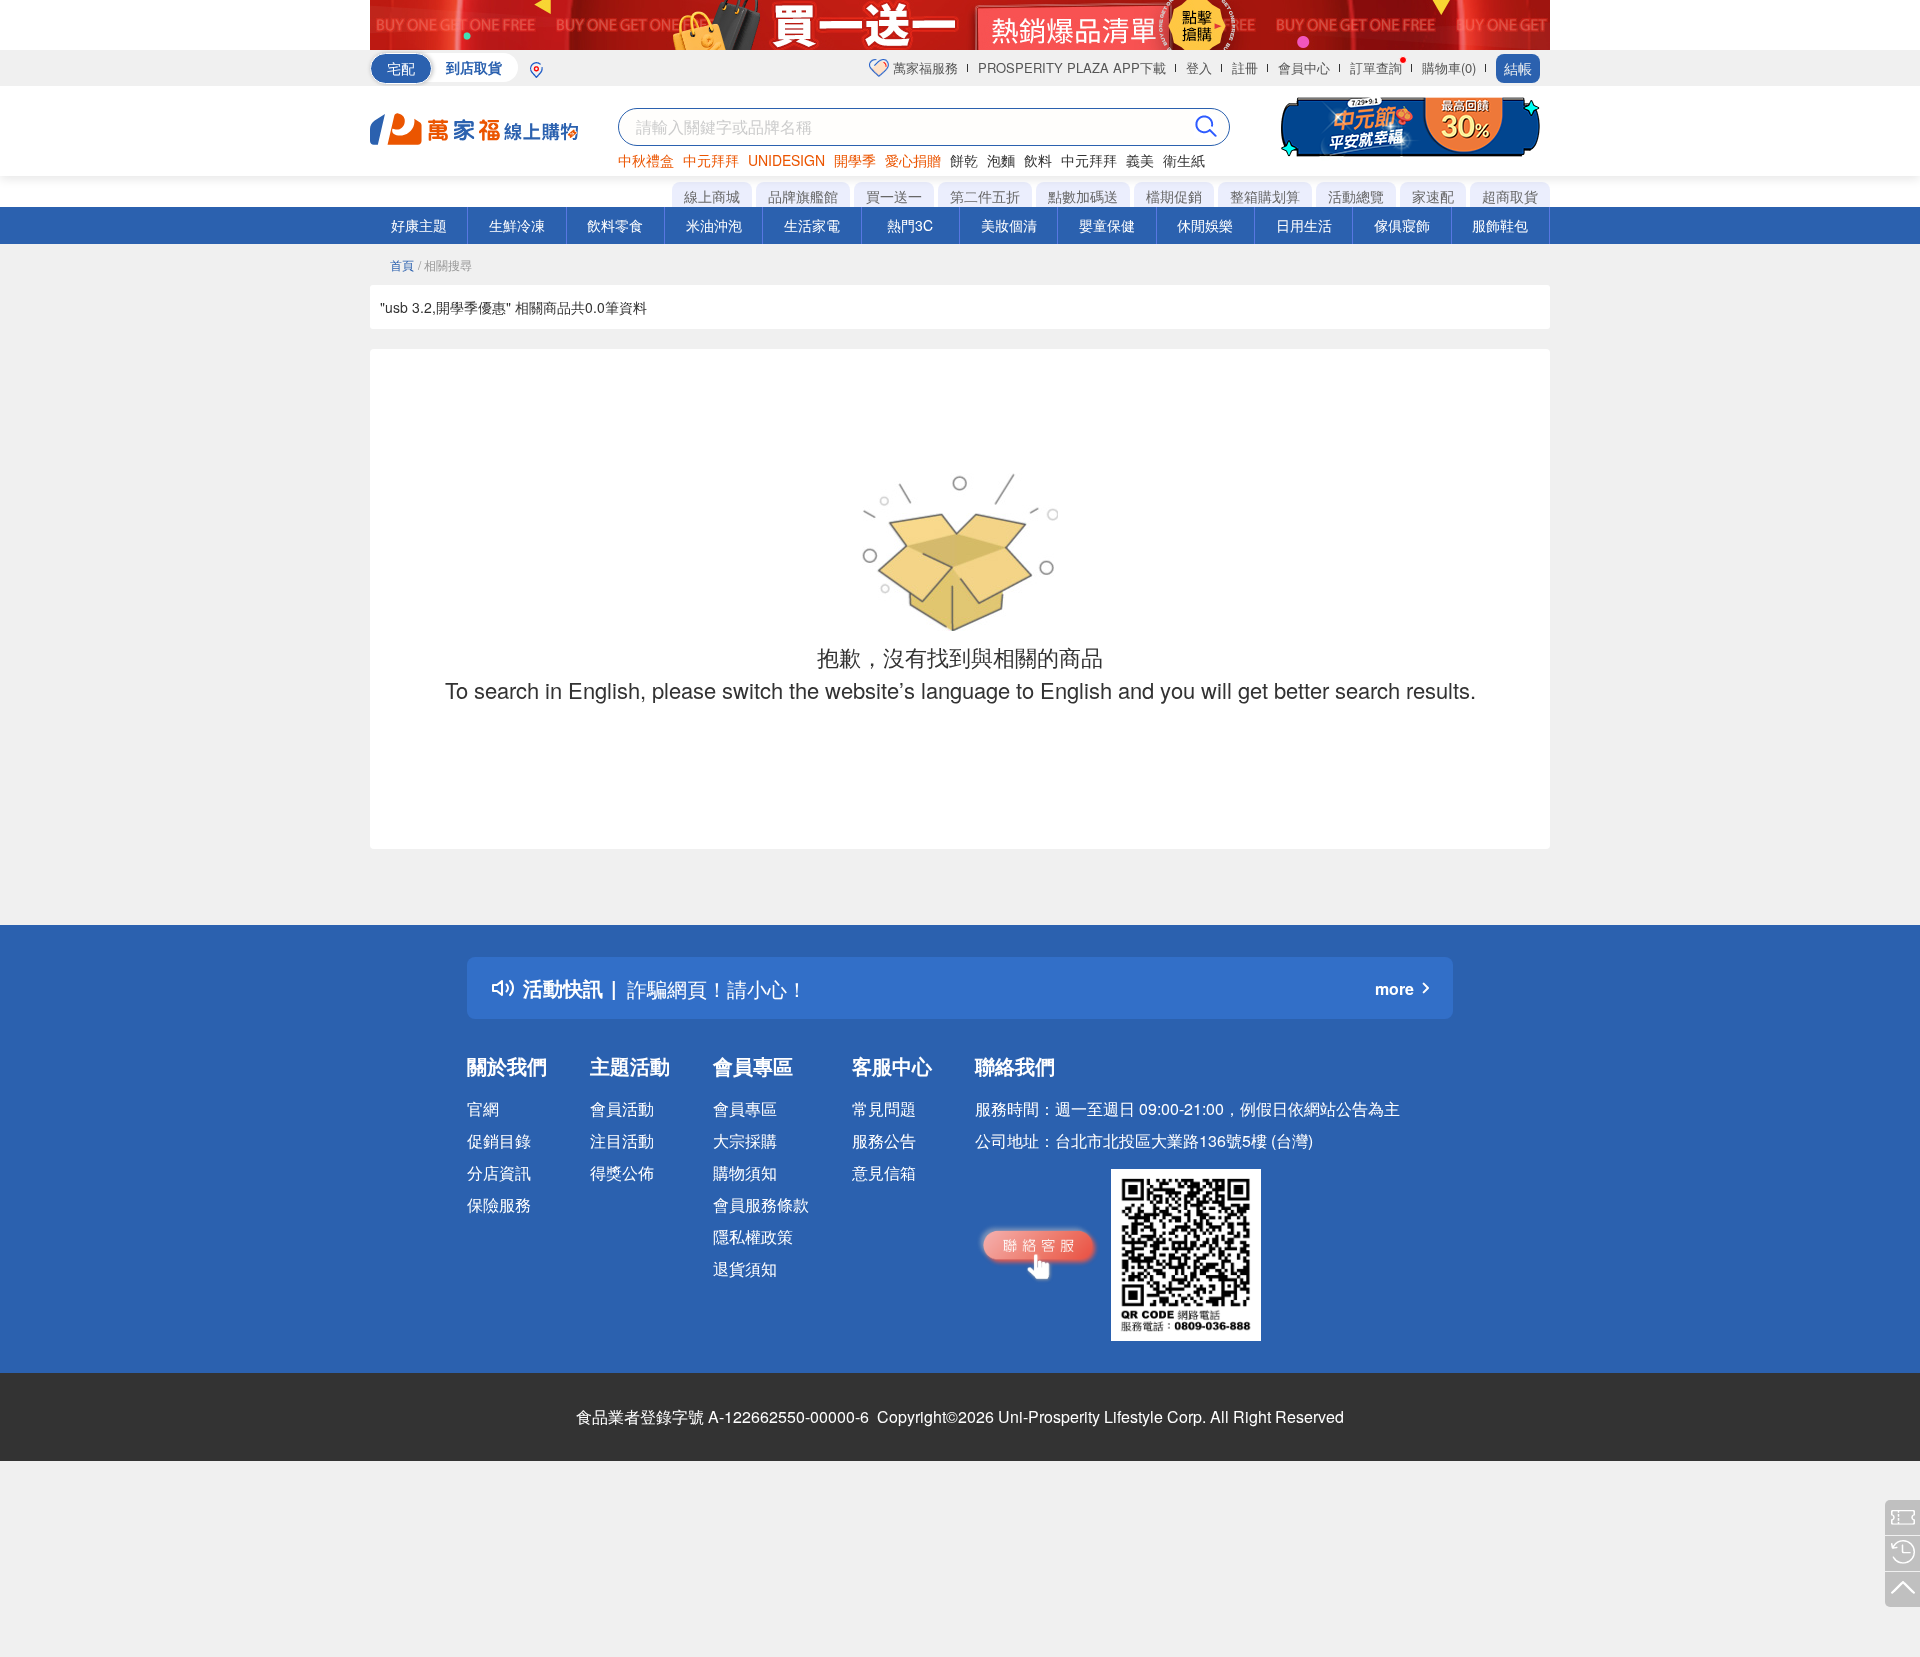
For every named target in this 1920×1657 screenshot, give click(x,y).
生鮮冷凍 (517, 225)
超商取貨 (1510, 196)
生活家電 (812, 225)
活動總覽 (1356, 196)
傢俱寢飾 (1402, 225)
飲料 (1038, 160)
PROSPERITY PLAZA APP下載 (1072, 67)
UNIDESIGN (786, 160)
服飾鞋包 (1500, 225)
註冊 (1245, 67)
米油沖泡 (714, 225)
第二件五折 (985, 196)
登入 (1199, 67)
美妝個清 (1009, 225)
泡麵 (1001, 160)
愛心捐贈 (913, 160)
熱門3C (910, 225)
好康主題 (419, 225)
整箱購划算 (1265, 196)
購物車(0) (1449, 67)
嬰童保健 (1107, 225)
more (1394, 988)
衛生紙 (1184, 160)
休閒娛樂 (1205, 225)
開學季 (855, 160)
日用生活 (1304, 225)
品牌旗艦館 (803, 196)
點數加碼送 (1083, 196)
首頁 (402, 264)
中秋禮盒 (646, 160)
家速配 (1433, 196)
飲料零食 (615, 225)
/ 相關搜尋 (445, 264)
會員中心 (1304, 67)
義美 (1140, 160)
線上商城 (712, 196)
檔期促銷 (1174, 196)
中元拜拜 (711, 160)
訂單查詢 (1376, 67)
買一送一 (894, 196)
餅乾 (964, 160)
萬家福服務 (923, 67)
